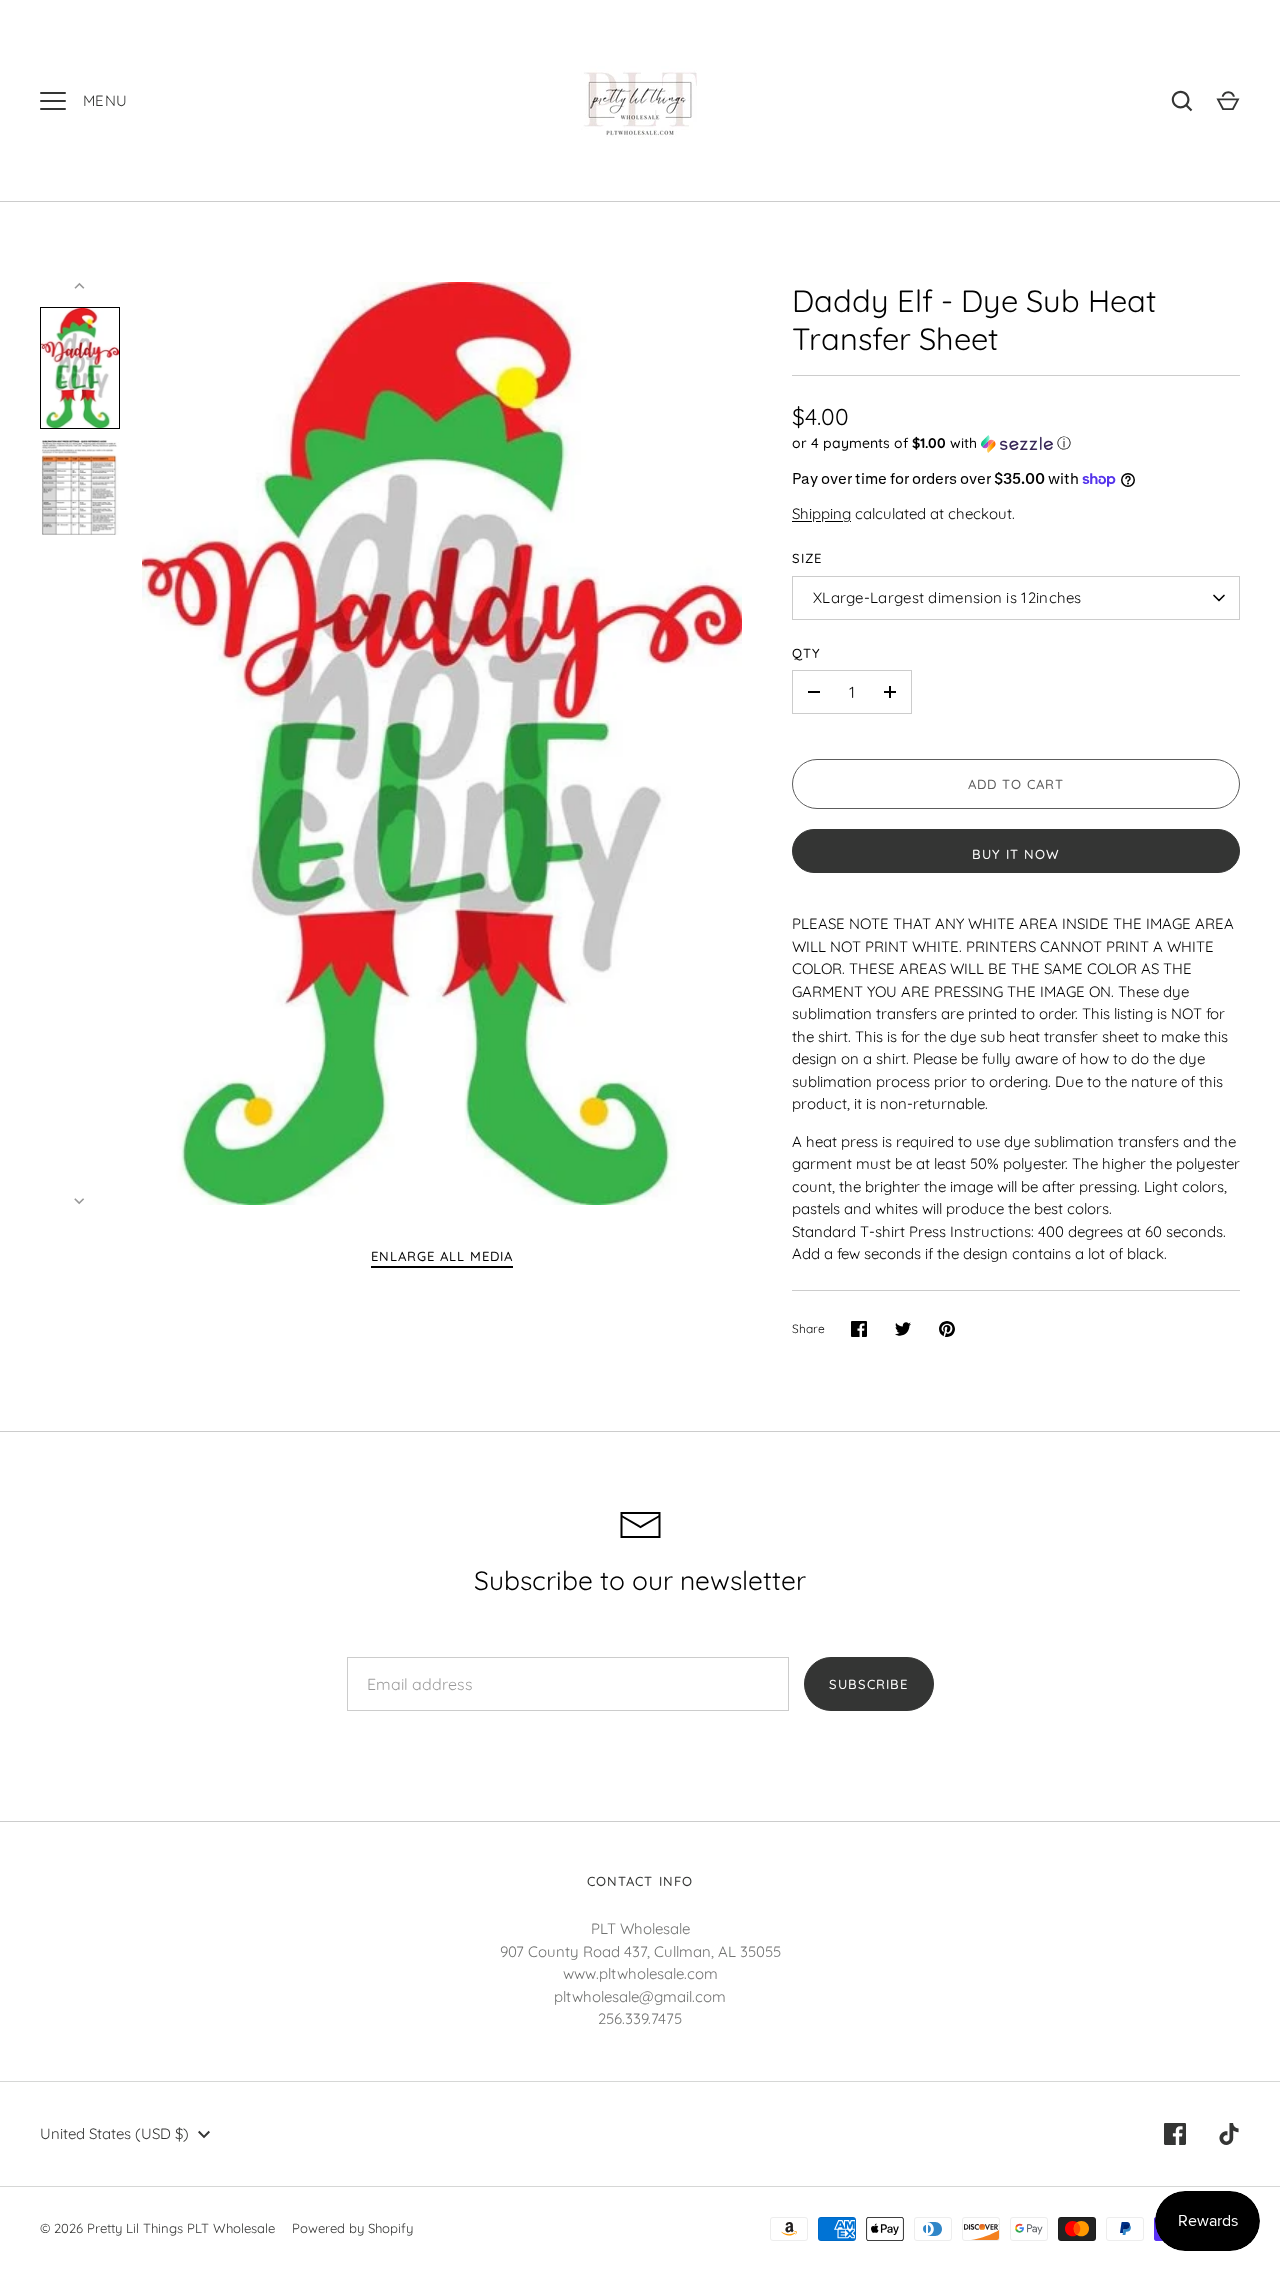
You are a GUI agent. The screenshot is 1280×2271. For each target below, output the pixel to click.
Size (807, 558)
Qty (806, 653)
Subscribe (868, 1684)
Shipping (821, 513)
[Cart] (1228, 101)
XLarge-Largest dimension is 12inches (947, 597)
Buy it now (1016, 854)
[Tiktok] (1229, 2134)
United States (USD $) (114, 2133)
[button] (1016, 443)
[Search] (1182, 101)
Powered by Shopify (352, 2228)
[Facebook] (1175, 2134)
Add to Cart (1016, 784)
